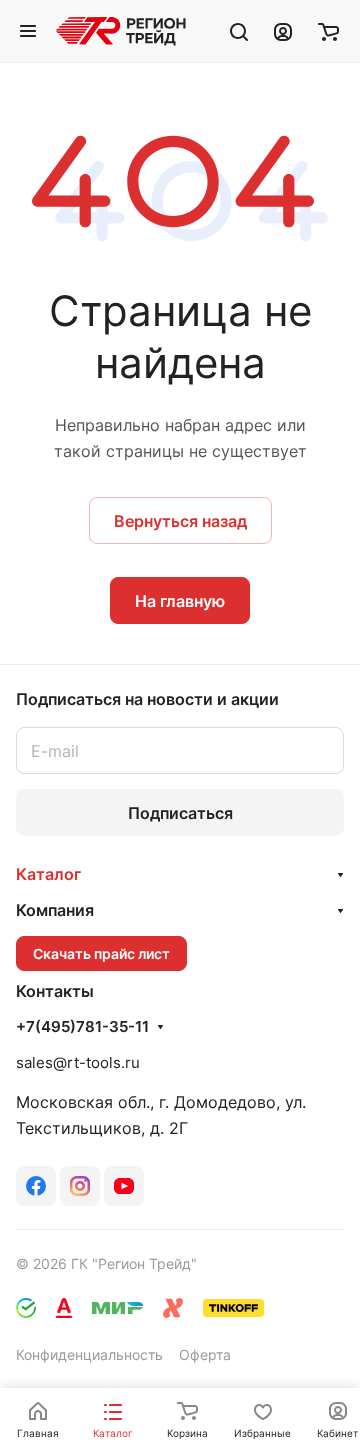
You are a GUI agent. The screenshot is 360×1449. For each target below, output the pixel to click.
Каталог (48, 874)
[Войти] (283, 31)
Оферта (205, 1354)
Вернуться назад (180, 521)
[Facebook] (36, 1186)
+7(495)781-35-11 (82, 1027)
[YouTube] (124, 1186)
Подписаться (180, 813)
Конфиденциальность (89, 1354)
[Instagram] (80, 1186)
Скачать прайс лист (101, 953)
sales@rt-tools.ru (78, 1062)
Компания (55, 910)
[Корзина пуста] (328, 31)
